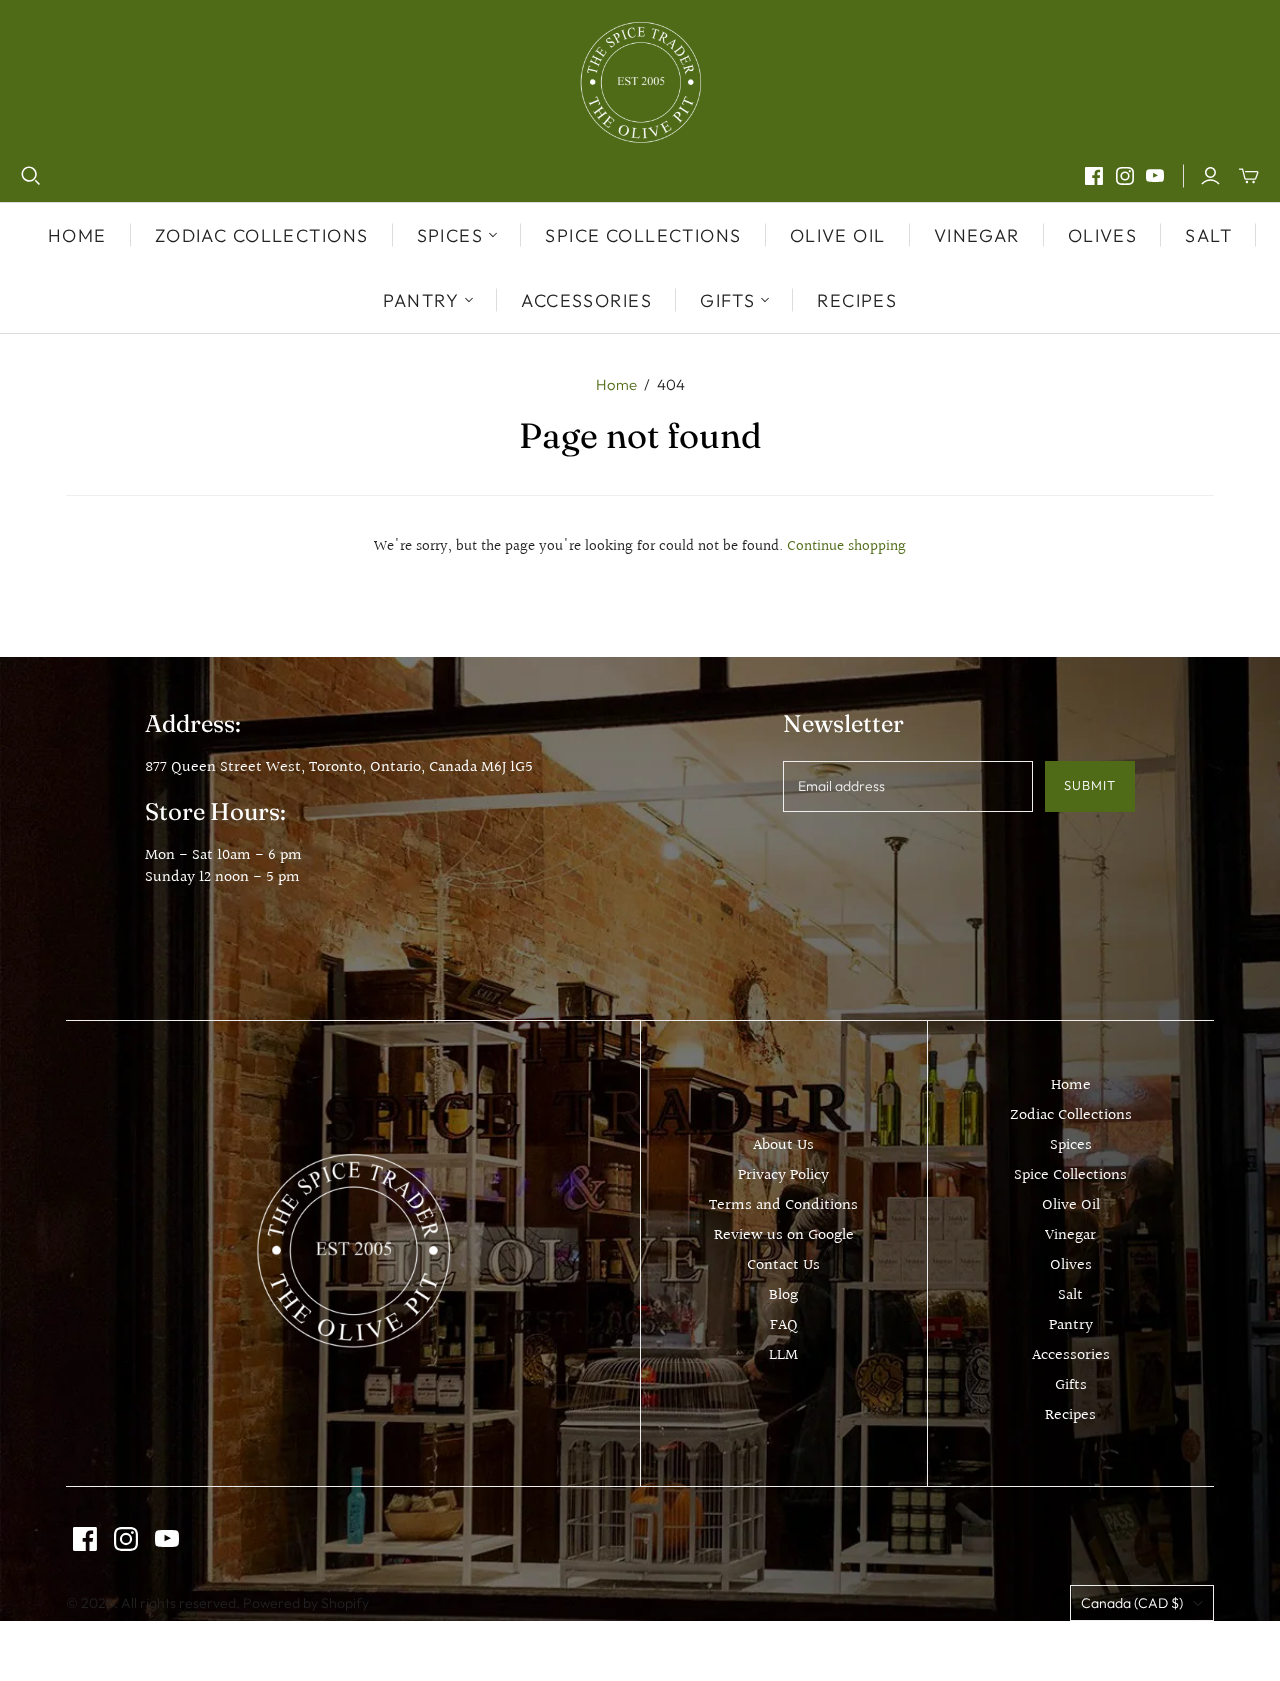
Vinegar (977, 235)
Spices (1071, 1145)
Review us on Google (784, 1235)
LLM (783, 1355)
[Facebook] (1094, 176)
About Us (783, 1145)
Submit (1090, 785)
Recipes (857, 300)
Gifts (1071, 1385)
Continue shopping (846, 546)
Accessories (586, 300)
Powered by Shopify (306, 1603)
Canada (1132, 1603)
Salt (1208, 235)
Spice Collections (643, 235)
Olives (1103, 235)
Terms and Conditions (783, 1205)
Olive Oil (838, 235)
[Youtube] (1155, 176)
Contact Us (783, 1265)
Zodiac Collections (262, 235)
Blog (783, 1295)
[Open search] (31, 176)
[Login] (1210, 176)
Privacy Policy (783, 1175)
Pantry (1071, 1325)
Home (77, 235)
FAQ (784, 1325)
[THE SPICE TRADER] (640, 82)
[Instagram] (1125, 176)
